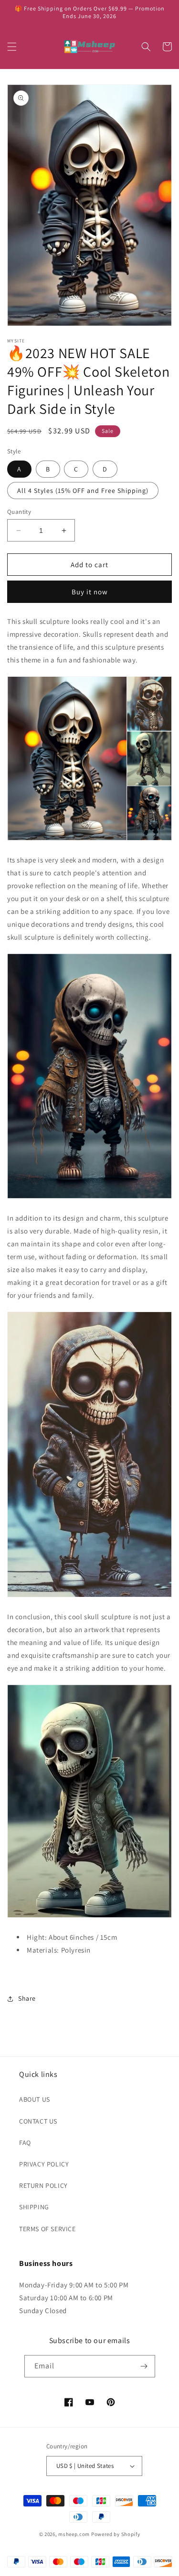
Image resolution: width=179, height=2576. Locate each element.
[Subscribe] (144, 2366)
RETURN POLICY (43, 2185)
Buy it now (90, 592)
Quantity (19, 512)
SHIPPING (34, 2207)
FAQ (25, 2143)
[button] (12, 47)
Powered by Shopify (116, 2534)
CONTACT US (38, 2121)
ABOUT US (35, 2099)
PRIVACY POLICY (44, 2164)
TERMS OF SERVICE (47, 2229)
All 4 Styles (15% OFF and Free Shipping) (83, 491)
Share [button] (27, 1998)
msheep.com (74, 2534)
